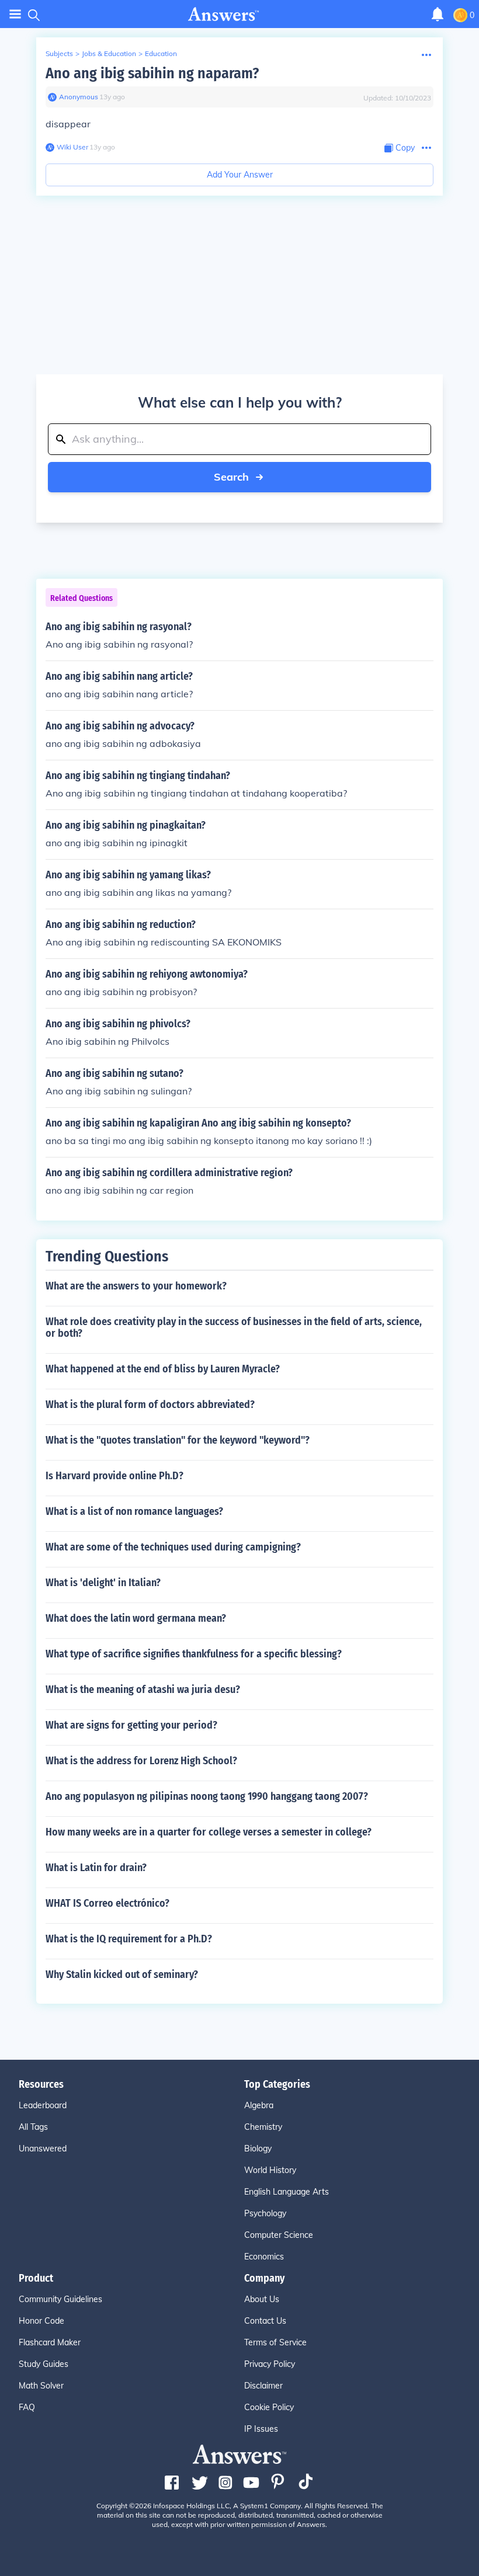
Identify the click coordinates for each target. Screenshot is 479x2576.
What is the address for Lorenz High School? (141, 1761)
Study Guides (44, 2364)
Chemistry (263, 2127)
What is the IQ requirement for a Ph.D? (129, 1939)
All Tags (33, 2127)
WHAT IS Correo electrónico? (107, 1903)
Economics (264, 2257)
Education (161, 53)
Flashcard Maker (50, 2342)
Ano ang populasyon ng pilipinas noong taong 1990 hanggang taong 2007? (207, 1796)
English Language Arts (287, 2192)
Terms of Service (275, 2342)
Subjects (59, 53)
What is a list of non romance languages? (134, 1511)
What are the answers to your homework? (136, 1286)
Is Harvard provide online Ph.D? (114, 1476)
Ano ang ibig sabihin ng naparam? (152, 73)
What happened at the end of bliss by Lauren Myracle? (163, 1369)
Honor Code (41, 2321)
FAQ (27, 2407)
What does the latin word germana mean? (136, 1618)
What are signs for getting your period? (131, 1725)
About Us (262, 2299)
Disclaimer (263, 2386)
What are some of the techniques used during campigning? (173, 1547)
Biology (258, 2149)
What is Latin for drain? (96, 1868)
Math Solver (41, 2386)
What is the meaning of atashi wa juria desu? (143, 1689)
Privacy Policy (270, 2364)
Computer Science (279, 2235)
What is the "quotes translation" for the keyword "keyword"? (178, 1440)
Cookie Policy (269, 2407)
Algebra (259, 2105)
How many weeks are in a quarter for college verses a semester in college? (209, 1832)
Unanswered (43, 2149)
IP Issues (261, 2429)
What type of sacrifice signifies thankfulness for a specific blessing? (194, 1654)
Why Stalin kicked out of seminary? (122, 1974)
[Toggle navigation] (15, 14)
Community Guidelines (60, 2299)
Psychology (265, 2213)
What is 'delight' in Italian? (103, 1583)
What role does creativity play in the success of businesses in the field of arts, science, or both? (234, 1327)
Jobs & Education (109, 53)
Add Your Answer (240, 175)
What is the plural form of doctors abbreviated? (150, 1405)
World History (270, 2170)
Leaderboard (43, 2105)
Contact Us (265, 2321)
